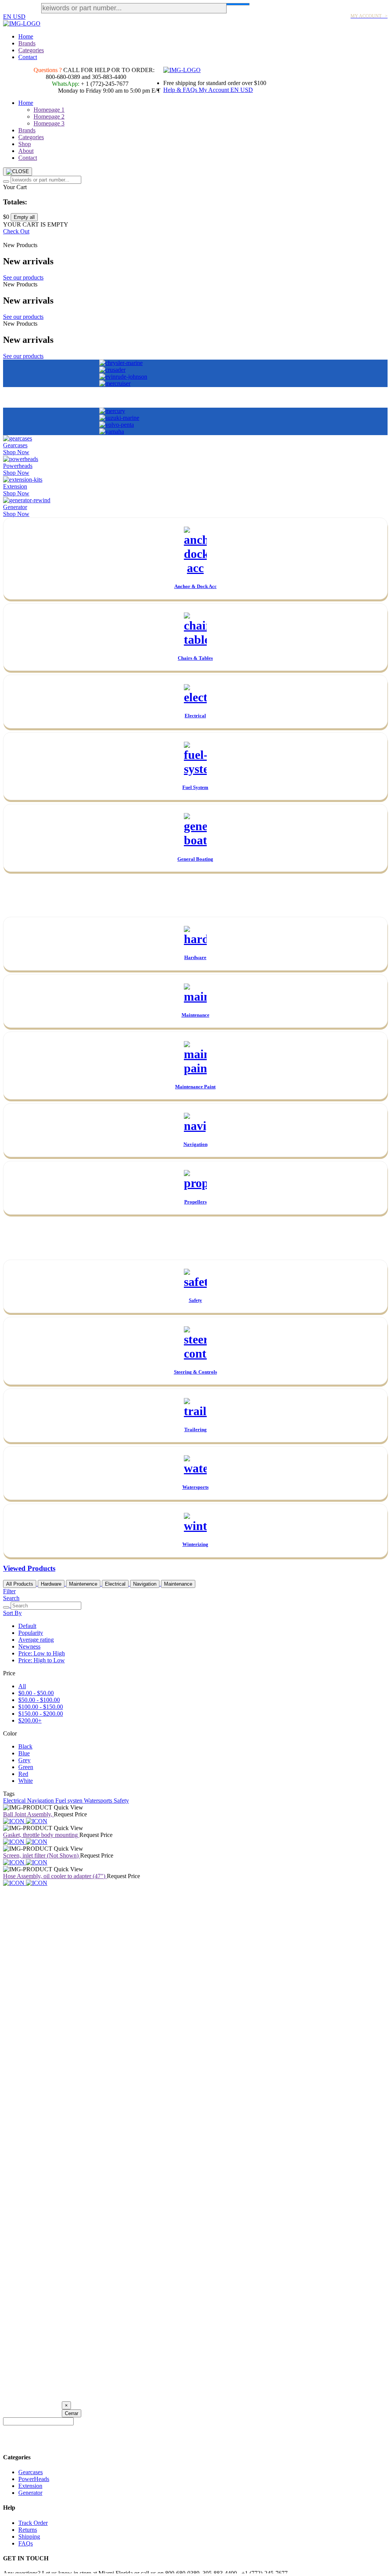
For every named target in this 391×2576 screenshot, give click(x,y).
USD (19, 17)
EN (8, 17)
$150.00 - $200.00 (41, 1714)
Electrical (115, 1584)
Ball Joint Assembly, (28, 1814)
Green (26, 1767)
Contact (28, 57)
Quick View (68, 1807)
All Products (20, 1584)
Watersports (99, 1801)
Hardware (51, 1584)
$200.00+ (30, 1720)
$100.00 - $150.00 (41, 1707)
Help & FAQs (181, 90)
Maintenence (83, 1584)
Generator (30, 2493)
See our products (23, 277)
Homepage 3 (49, 123)
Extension (30, 2486)
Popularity (31, 1633)
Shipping (29, 2537)
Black (25, 1746)
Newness (29, 1646)
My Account (215, 90)
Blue (24, 1753)
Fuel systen (70, 1801)
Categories (31, 50)
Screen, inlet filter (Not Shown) (42, 1855)
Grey (24, 1760)
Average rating (36, 1640)
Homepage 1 (49, 110)
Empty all (24, 217)
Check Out (16, 231)
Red (23, 1774)
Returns (28, 2530)
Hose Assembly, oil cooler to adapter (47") (55, 1876)
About (26, 151)
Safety (121, 1801)
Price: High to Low (42, 1660)
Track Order (33, 2523)
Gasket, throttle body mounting (41, 1835)
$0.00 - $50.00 (36, 1693)
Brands (27, 43)
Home (26, 36)
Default (27, 1626)
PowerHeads (34, 2479)
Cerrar (72, 2413)
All (22, 1686)
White (26, 1781)
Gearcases (31, 2472)
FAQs (26, 2543)
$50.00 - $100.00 (39, 1700)
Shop (25, 144)
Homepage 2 (49, 117)
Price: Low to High (42, 1653)
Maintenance (178, 1584)
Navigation (145, 1584)
